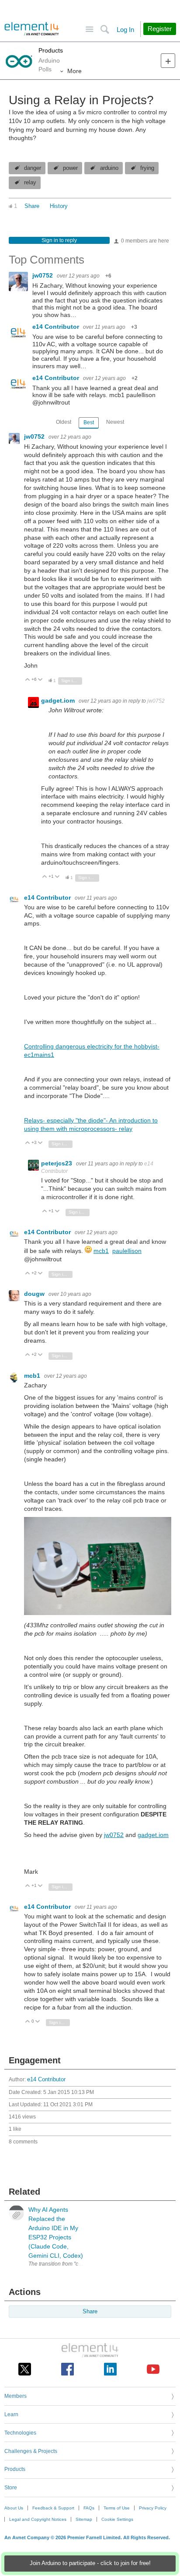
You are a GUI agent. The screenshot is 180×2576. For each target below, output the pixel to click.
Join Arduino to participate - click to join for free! (90, 2563)
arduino (109, 168)
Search (105, 30)
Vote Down (40, 680)
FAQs (89, 2508)
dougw (35, 1294)
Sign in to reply (59, 240)
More (74, 71)
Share (32, 206)
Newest (115, 422)
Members (16, 2396)
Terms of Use (117, 2508)
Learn (11, 2414)
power (70, 168)
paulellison (127, 1251)
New (168, 61)
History (59, 206)
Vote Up (28, 680)
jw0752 (43, 275)
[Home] (32, 29)
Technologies (20, 2433)
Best (89, 422)
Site (89, 30)
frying (147, 168)
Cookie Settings (117, 2519)
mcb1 (101, 1251)
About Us (14, 2508)
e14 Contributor (57, 327)
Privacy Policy (153, 2508)
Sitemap (84, 2519)
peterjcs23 (57, 1163)
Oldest (64, 422)
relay (30, 183)
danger (33, 168)
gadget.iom (59, 700)
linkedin (110, 2369)
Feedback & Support (53, 2508)
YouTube (153, 2369)
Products (51, 50)
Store (11, 2488)
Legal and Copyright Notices (38, 2519)
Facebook (67, 2369)
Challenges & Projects (31, 2451)
